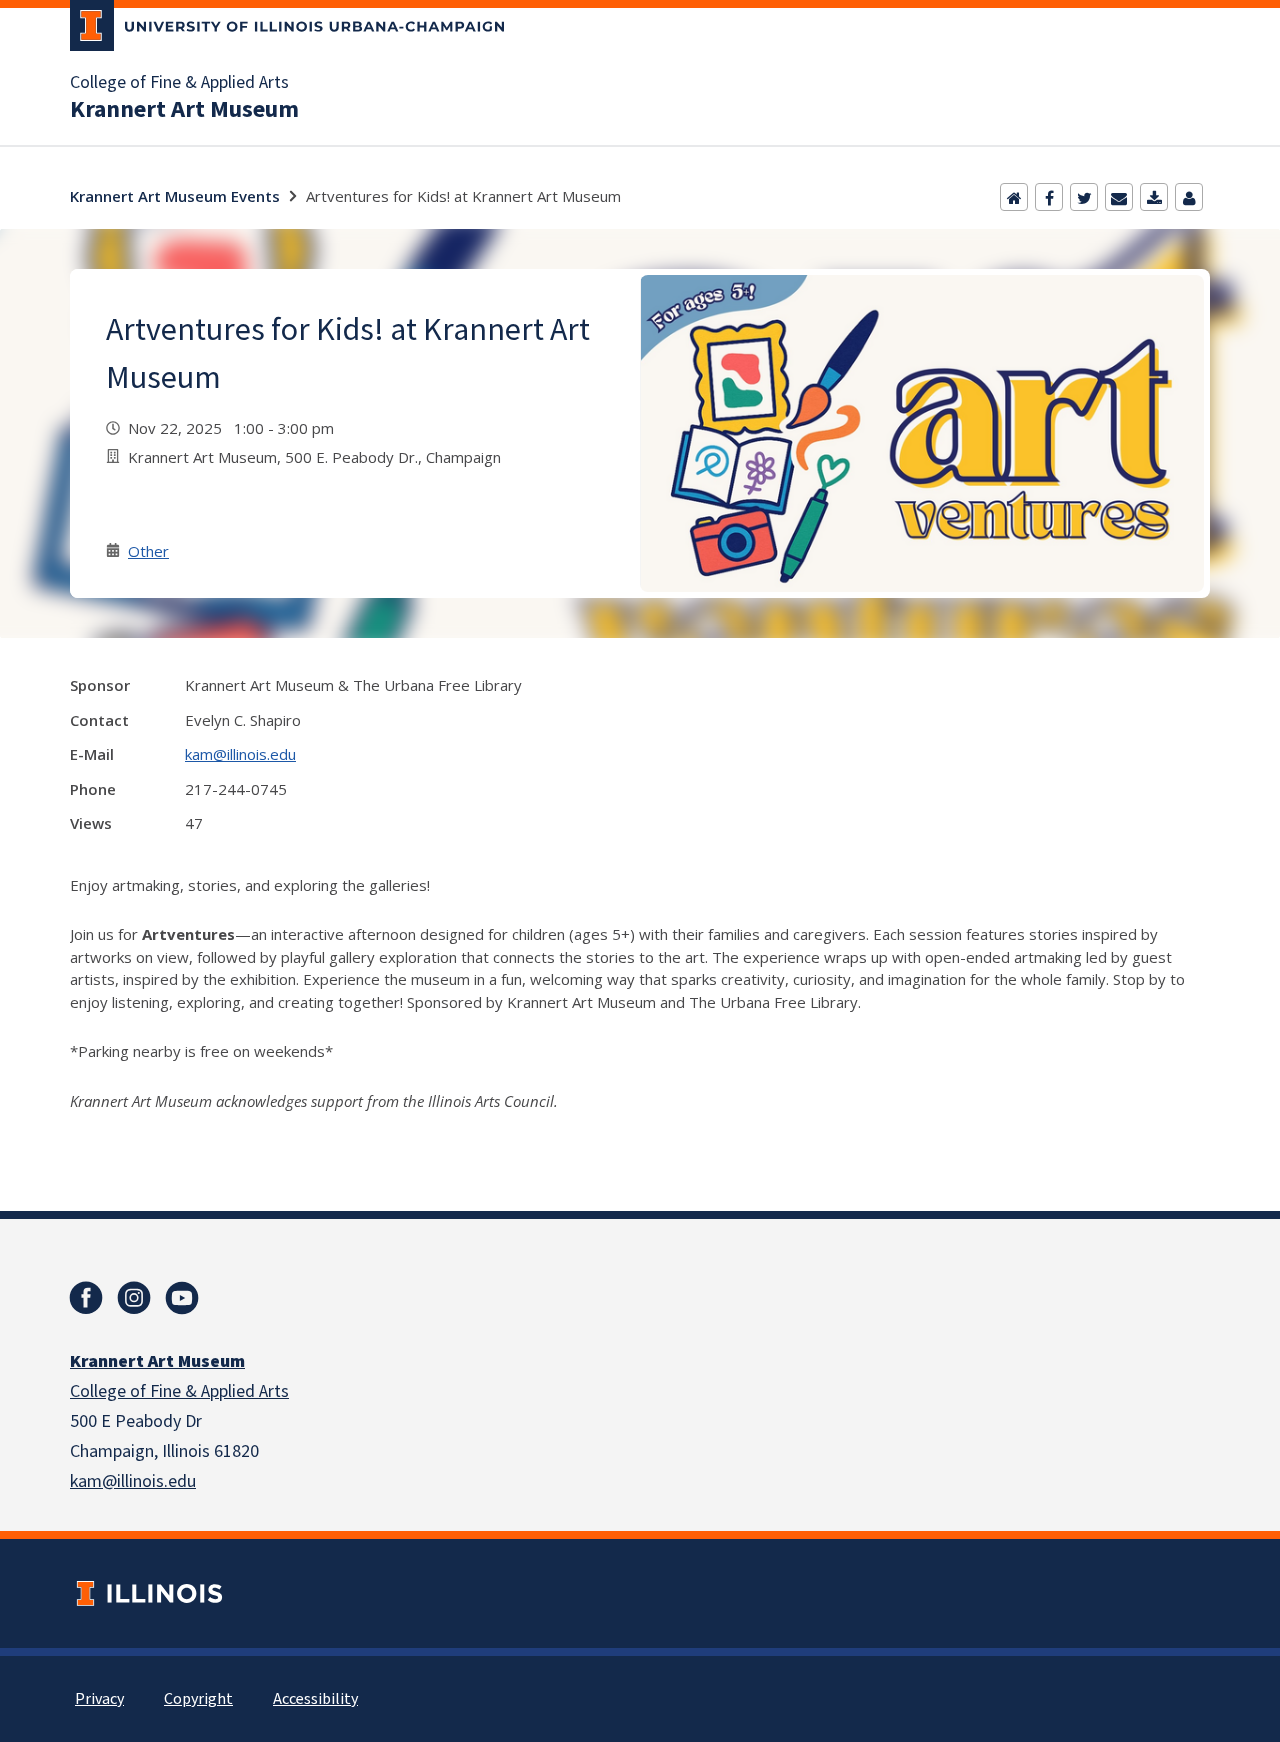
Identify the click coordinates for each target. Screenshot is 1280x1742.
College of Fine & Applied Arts (179, 83)
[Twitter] (1084, 197)
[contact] (1189, 197)
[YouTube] (182, 1298)
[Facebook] (1049, 197)
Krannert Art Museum (184, 110)
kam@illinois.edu (240, 754)
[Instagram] (134, 1298)
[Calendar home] (1014, 197)
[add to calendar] (1154, 197)
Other (148, 551)
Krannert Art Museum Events (175, 196)
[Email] (1119, 197)
